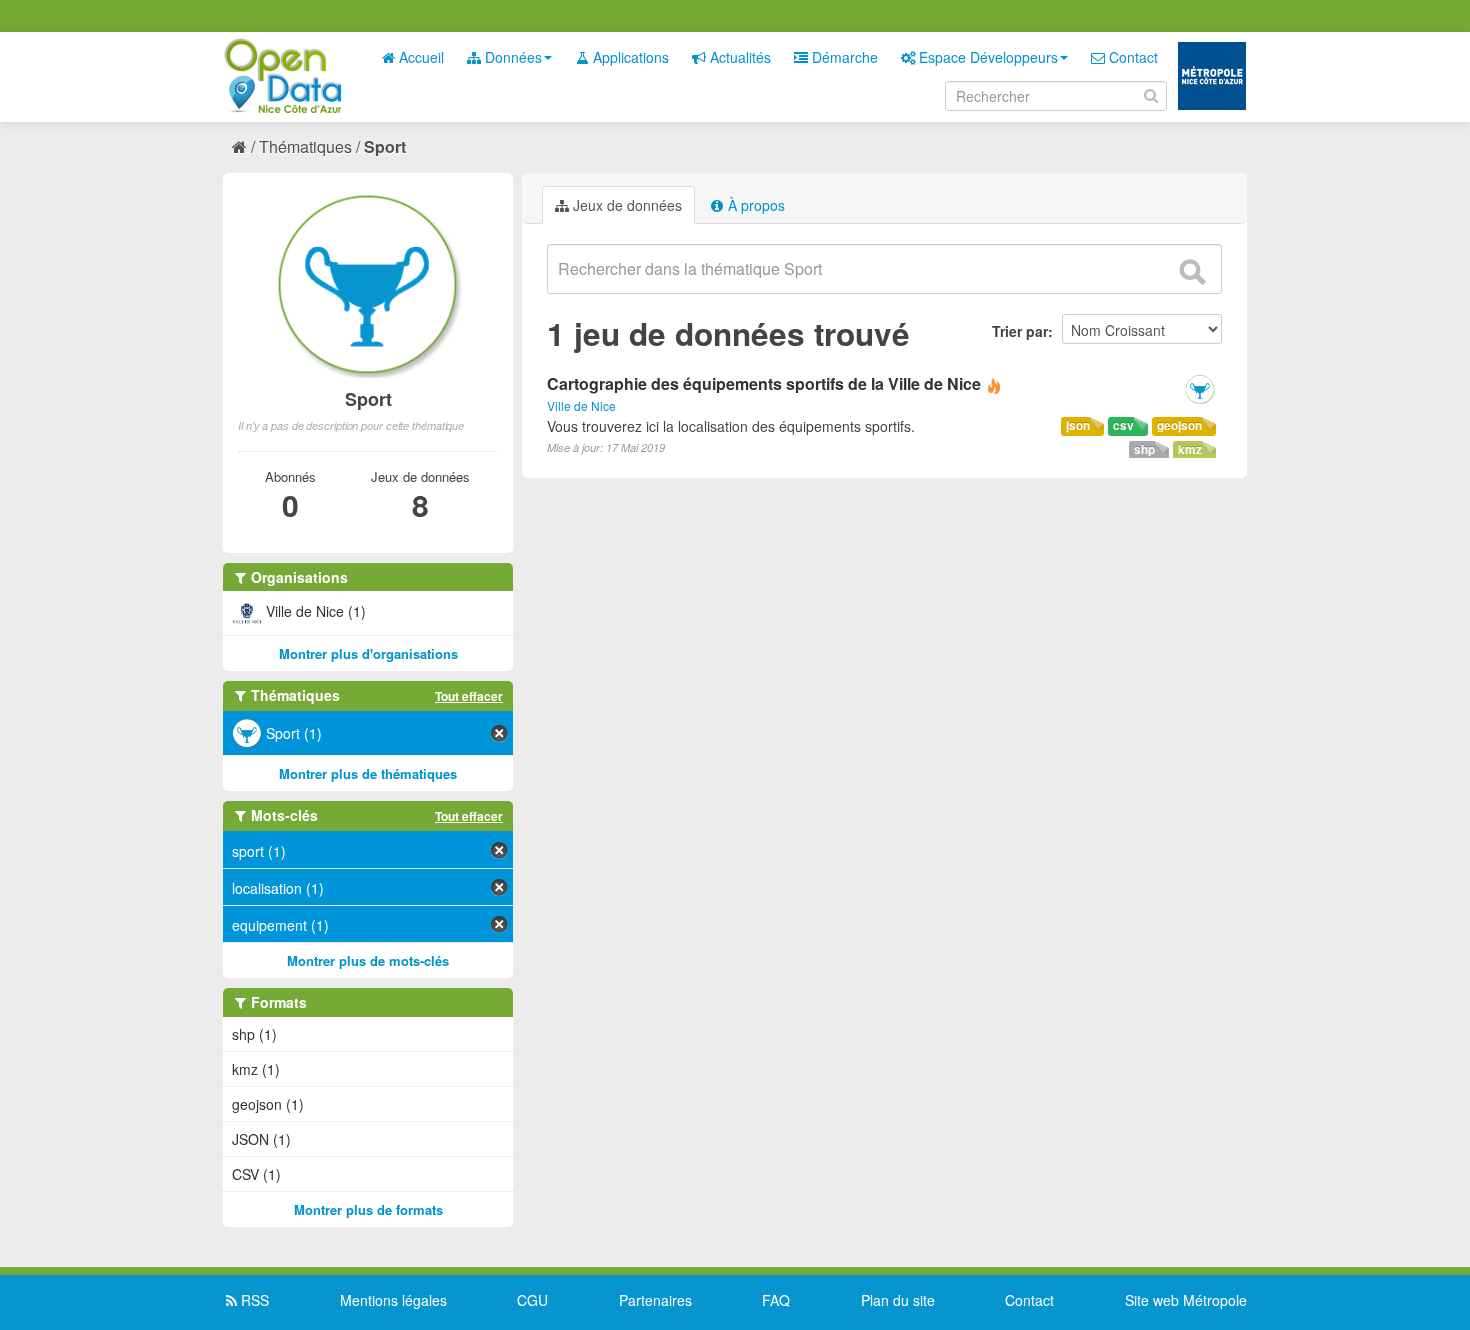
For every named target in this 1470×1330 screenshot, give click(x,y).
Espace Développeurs (986, 57)
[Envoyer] (1192, 272)
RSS (253, 1300)
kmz (1190, 449)
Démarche (843, 57)
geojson (1179, 425)
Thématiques (305, 146)
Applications (629, 57)
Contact (1131, 57)
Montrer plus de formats (368, 1209)
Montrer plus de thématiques (368, 773)
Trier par (1020, 331)
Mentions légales (393, 1300)
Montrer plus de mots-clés (368, 960)
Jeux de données (625, 205)
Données (511, 57)
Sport (385, 146)
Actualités (738, 57)
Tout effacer (469, 696)
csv (1123, 425)
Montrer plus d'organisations (368, 653)
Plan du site (898, 1300)
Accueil (419, 57)
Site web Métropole (1186, 1300)
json (1078, 425)
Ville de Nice (581, 405)
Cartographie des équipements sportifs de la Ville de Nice (764, 383)
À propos (754, 205)
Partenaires (655, 1300)
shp (1144, 449)
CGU (532, 1300)
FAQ (776, 1300)
